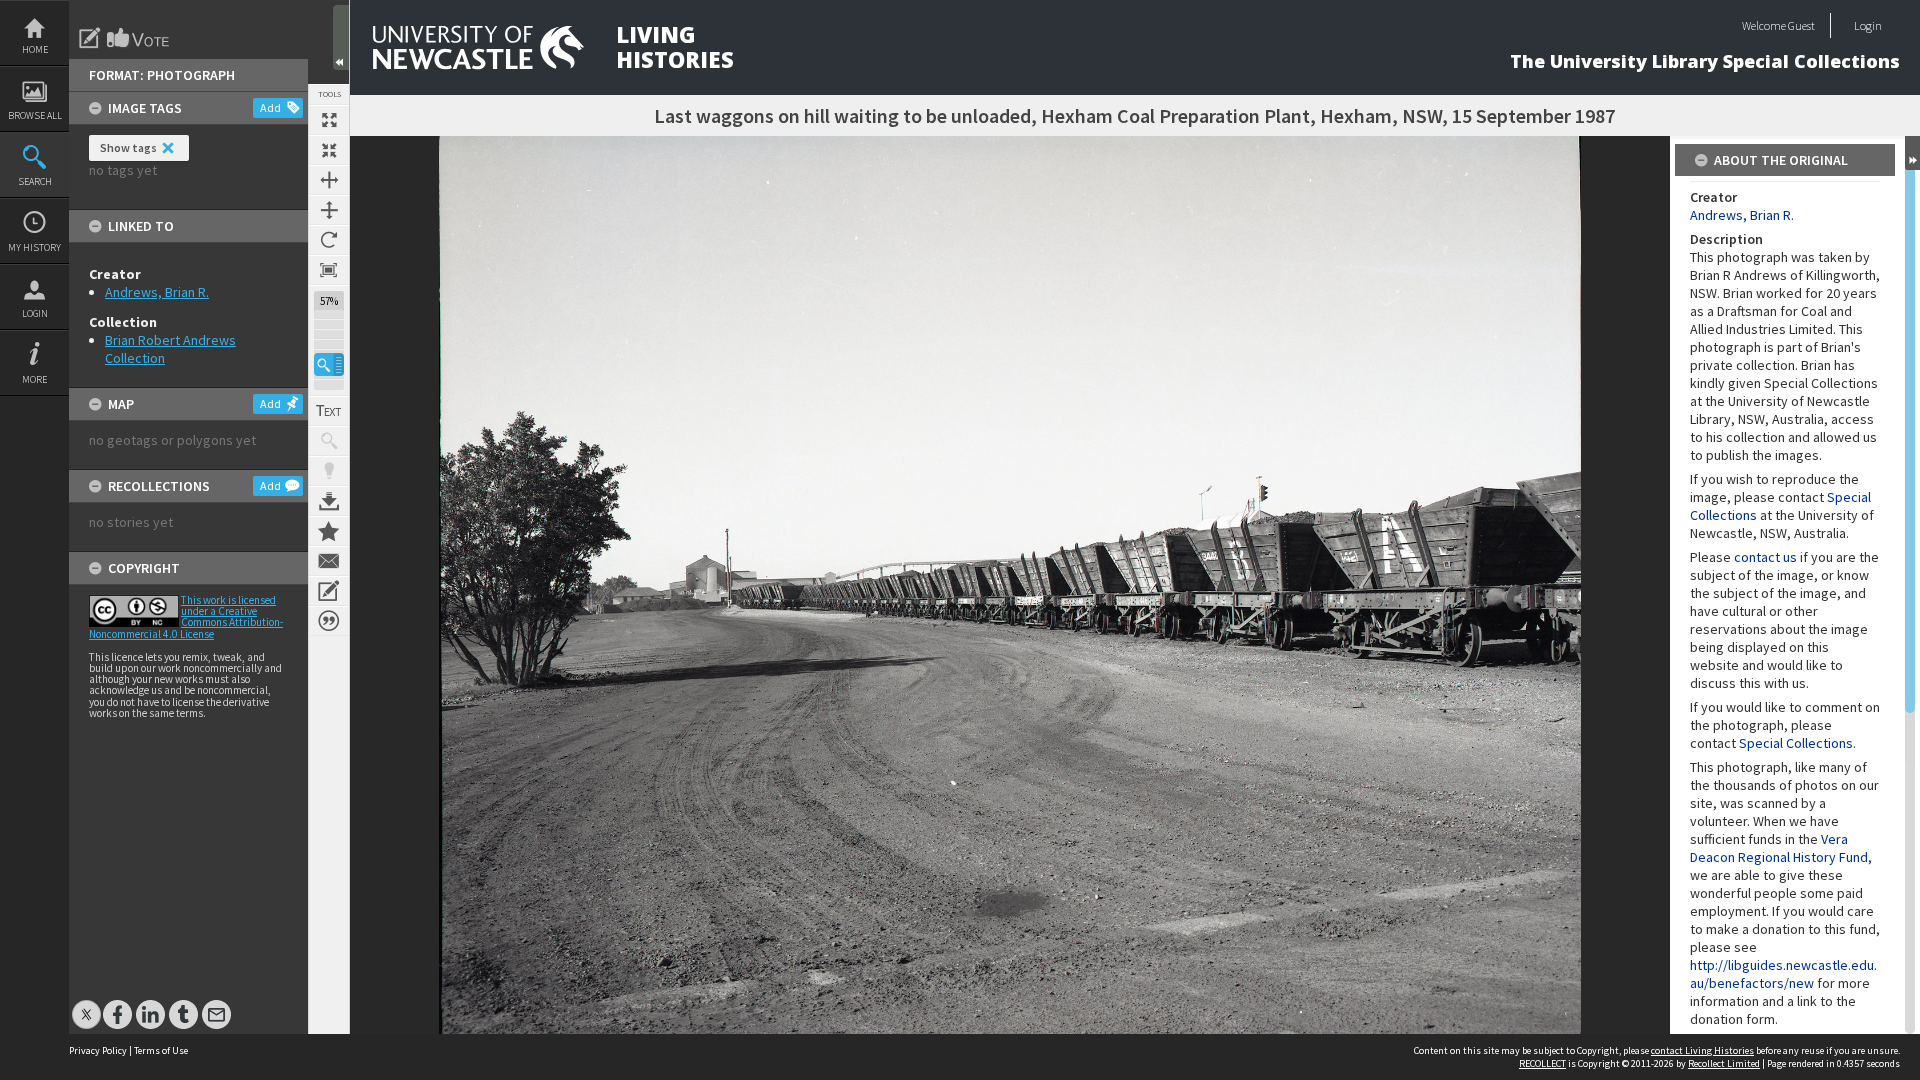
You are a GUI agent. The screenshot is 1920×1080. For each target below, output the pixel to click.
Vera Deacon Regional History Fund (1779, 848)
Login (35, 313)
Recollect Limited (1724, 1063)
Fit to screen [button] (329, 150)
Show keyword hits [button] (329, 441)
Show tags (128, 147)
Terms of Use (161, 1050)
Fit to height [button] (329, 210)
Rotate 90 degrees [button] (329, 240)
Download (329, 501)
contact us (1765, 557)
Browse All (35, 115)
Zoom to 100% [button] (329, 270)
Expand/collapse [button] (1912, 153)
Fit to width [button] (329, 180)
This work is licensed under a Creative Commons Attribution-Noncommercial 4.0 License (186, 617)
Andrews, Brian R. (157, 292)
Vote (139, 38)
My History (34, 247)
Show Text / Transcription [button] (329, 411)
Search (35, 181)
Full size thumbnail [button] (329, 120)
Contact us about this (329, 561)
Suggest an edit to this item (90, 38)
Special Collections (1796, 743)
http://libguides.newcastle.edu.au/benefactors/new (1783, 974)
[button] (329, 364)
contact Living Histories (1702, 1050)
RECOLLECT (1542, 1063)
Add (270, 107)
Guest (1801, 25)
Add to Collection (329, 531)
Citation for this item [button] (329, 621)
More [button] (34, 379)
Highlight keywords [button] (329, 471)
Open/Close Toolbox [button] (341, 37)
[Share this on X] (86, 1004)
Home (35, 49)
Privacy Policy (98, 1050)
